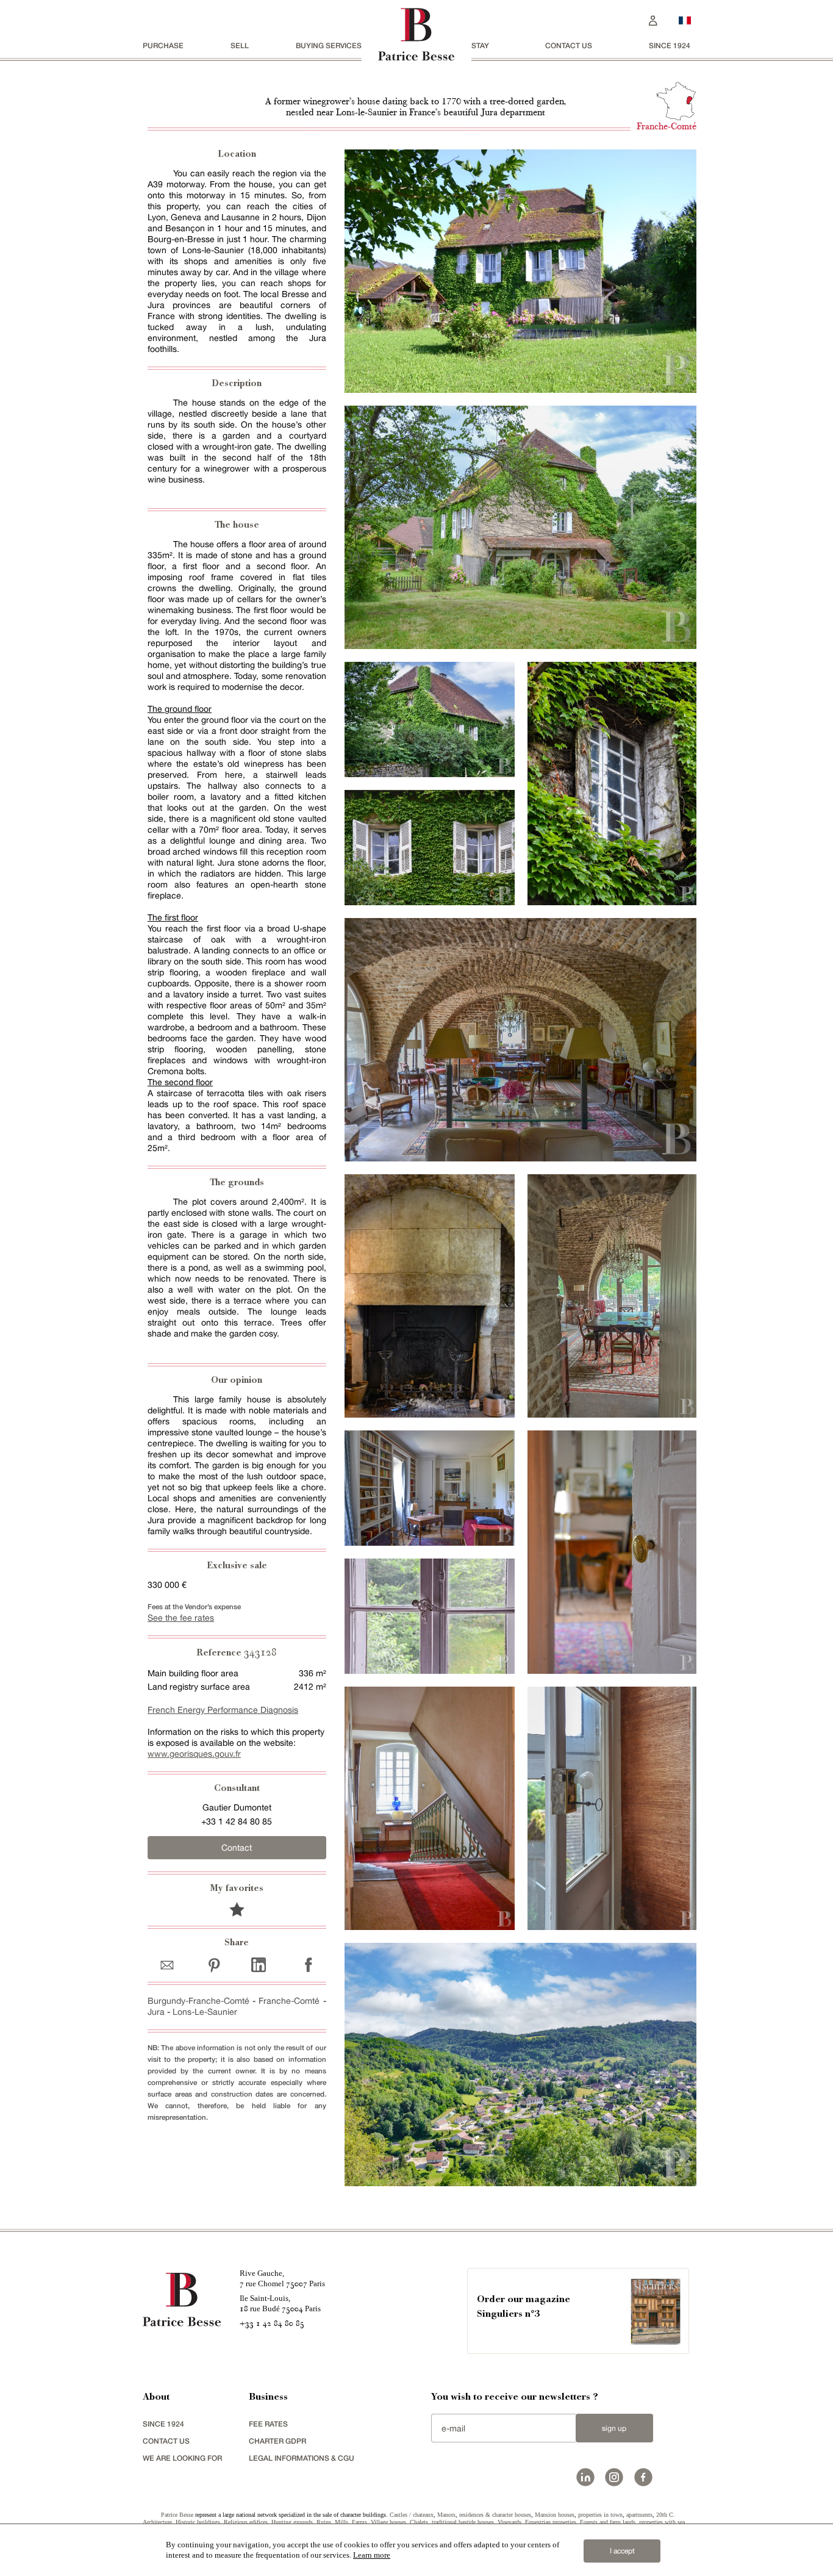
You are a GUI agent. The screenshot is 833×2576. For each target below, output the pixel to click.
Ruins (324, 2522)
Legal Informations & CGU (302, 2458)
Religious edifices (246, 2522)
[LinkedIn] (259, 1964)
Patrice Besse (177, 2515)
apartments (639, 2515)
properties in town (600, 2515)
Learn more (372, 2555)
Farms (359, 2522)
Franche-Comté (289, 2001)
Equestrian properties (551, 2522)
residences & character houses (495, 2515)
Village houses (388, 2522)
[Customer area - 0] (653, 19)
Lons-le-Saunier (205, 2012)
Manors (446, 2515)
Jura (156, 2012)
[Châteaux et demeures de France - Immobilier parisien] (685, 19)
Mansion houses (555, 2515)
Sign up (614, 2428)
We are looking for (182, 2458)
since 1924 (670, 45)
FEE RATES (268, 2424)
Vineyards (509, 2522)
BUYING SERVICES (329, 45)
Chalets (419, 2522)
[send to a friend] (170, 1964)
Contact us (569, 45)
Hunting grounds (292, 2522)
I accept (622, 2551)
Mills (341, 2522)
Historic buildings (198, 2522)
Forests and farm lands (608, 2522)
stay (480, 45)
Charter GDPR (277, 2441)
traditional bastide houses (463, 2522)
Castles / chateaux (412, 2515)
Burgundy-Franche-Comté (198, 2001)
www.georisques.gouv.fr (194, 1754)
